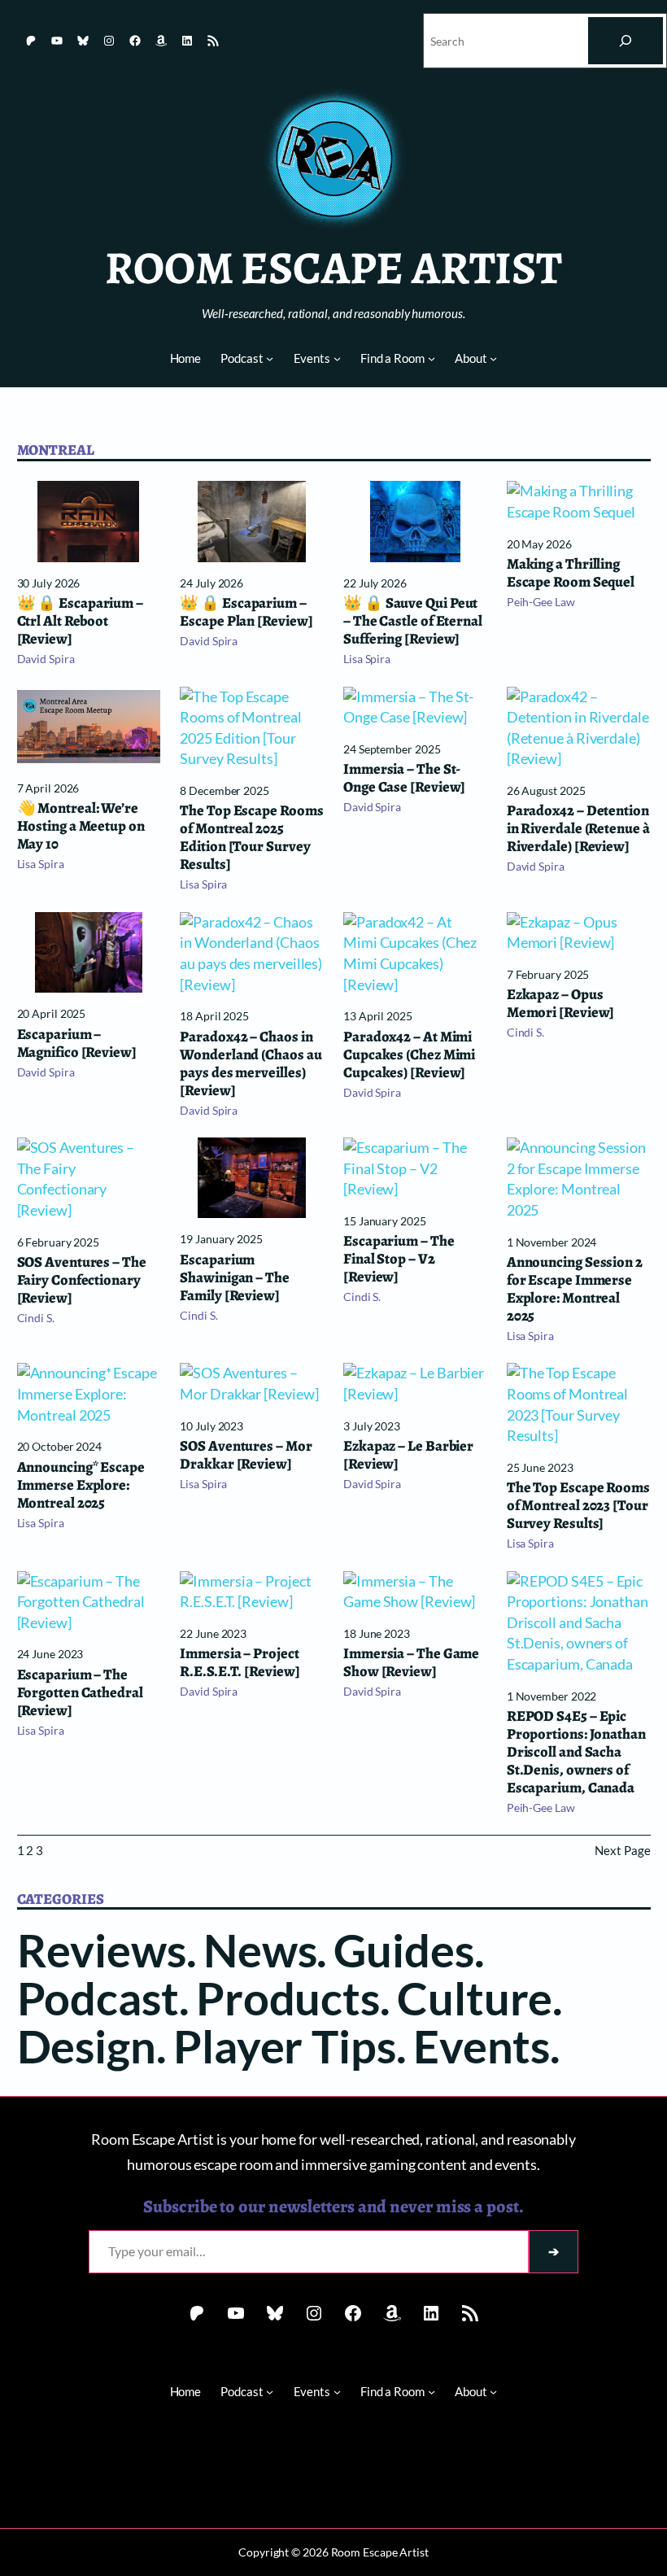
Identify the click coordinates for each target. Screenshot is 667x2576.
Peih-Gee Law (541, 602)
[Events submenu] (337, 358)
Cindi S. (525, 1032)
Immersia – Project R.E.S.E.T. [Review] (240, 1662)
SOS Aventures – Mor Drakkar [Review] (246, 1455)
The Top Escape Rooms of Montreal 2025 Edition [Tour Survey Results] (251, 837)
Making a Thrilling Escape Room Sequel (571, 573)
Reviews (102, 1949)
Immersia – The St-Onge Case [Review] (404, 778)
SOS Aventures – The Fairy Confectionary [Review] (82, 1280)
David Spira (46, 659)
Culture (475, 1997)
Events (482, 2046)
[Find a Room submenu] (432, 358)
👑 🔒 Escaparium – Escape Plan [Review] (246, 612)
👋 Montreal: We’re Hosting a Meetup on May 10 (81, 826)
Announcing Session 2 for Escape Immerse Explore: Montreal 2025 (575, 1289)
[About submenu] (493, 358)
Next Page (622, 1850)
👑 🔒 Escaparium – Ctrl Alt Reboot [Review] (81, 621)
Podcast (98, 1997)
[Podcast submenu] (270, 358)
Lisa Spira (367, 659)
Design (87, 2046)
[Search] (626, 41)
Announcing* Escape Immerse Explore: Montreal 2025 (81, 1485)
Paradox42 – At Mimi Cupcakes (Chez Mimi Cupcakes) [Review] (409, 1054)
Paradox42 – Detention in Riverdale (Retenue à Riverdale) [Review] (578, 828)
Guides (403, 1949)
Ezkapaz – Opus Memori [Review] (561, 1003)
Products (288, 1997)
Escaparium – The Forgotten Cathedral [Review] (80, 1692)
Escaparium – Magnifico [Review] (77, 1043)
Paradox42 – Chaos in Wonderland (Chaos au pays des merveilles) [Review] (251, 1063)
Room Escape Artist (333, 268)
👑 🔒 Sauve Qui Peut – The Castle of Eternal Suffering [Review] (413, 621)
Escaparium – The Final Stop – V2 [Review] (399, 1259)
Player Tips (285, 2046)
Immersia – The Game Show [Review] (411, 1662)
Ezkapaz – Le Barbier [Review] (408, 1455)
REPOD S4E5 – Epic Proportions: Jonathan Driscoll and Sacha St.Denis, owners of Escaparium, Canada (576, 1752)
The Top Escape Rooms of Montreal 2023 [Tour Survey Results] (578, 1505)
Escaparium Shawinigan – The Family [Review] (235, 1277)
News (260, 1949)
